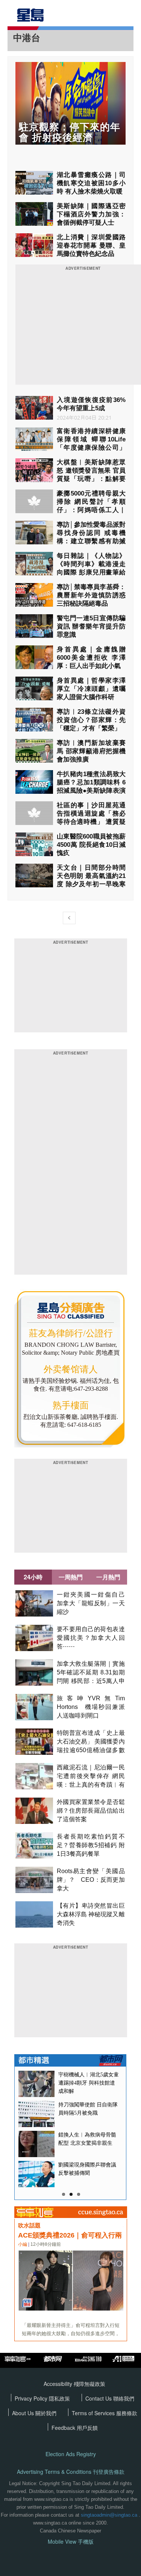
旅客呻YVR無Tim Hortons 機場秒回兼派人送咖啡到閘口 (91, 1707)
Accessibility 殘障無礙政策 (74, 2384)
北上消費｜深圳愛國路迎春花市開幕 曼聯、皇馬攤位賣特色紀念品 (91, 246)
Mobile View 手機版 (71, 2542)
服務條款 (127, 2413)
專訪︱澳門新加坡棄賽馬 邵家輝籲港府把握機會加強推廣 (91, 751)
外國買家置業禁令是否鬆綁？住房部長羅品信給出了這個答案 (91, 1811)
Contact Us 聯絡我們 (110, 2398)
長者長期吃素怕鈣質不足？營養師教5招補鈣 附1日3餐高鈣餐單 (91, 1845)
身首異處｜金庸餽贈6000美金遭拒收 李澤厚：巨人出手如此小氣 (91, 658)
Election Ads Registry (71, 2454)
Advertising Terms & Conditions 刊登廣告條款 (71, 2472)
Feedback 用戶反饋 (75, 2428)
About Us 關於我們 (34, 2413)
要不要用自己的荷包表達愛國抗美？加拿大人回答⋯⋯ (91, 1638)
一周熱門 (71, 1577)
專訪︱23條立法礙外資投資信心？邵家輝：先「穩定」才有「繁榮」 (91, 720)
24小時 (33, 1577)
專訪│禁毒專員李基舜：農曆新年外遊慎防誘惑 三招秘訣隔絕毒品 (91, 595)
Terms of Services (94, 2413)
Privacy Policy (32, 2398)
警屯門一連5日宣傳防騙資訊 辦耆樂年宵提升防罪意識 (91, 626)
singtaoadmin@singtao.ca (109, 2515)
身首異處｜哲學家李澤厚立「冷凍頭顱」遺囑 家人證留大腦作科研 (91, 689)
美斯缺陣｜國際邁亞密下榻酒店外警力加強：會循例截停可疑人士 (91, 214)
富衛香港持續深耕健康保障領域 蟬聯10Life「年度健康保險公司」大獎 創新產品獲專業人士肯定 (91, 448)
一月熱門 (108, 1577)
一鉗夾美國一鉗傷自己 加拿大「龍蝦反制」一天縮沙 (94, 1603)
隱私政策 (59, 2398)
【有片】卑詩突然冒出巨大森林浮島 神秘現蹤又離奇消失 (91, 1914)
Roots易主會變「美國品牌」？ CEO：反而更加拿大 (91, 1880)
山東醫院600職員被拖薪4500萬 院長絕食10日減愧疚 (91, 845)
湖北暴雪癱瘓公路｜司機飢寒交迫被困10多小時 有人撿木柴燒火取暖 (91, 183)
